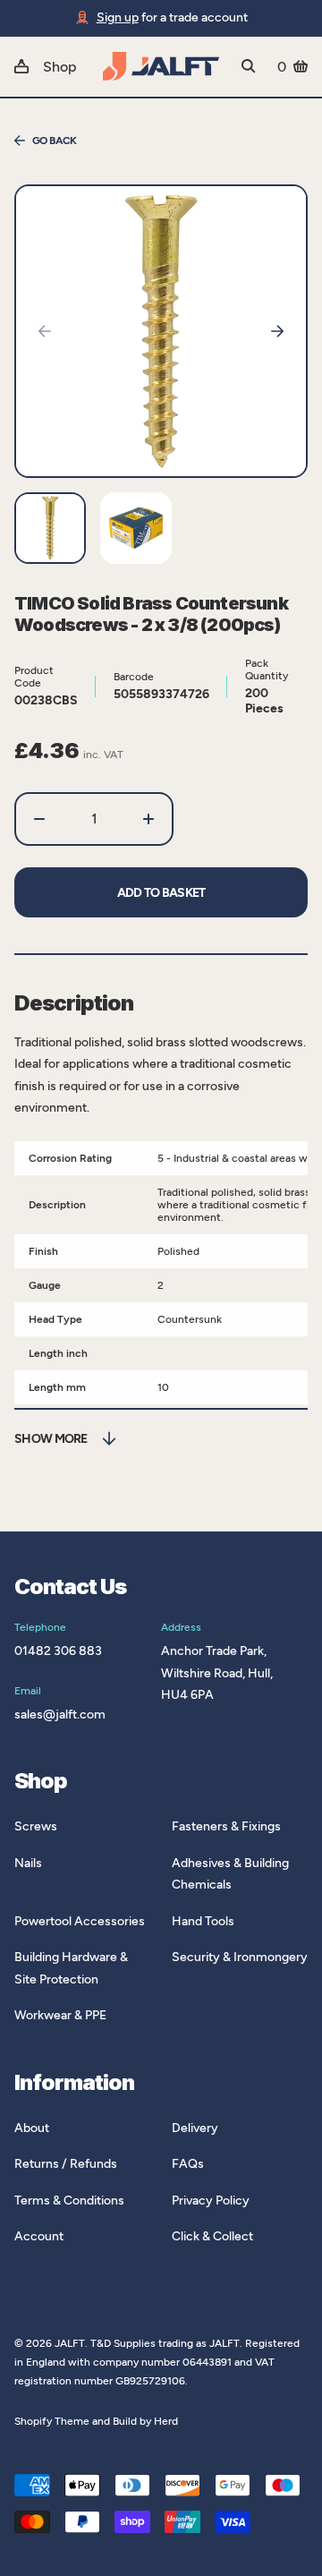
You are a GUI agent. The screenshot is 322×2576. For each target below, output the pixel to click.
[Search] (249, 66)
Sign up (118, 17)
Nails (28, 1863)
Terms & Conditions (69, 2201)
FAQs (188, 2164)
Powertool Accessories (80, 1921)
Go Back (55, 141)
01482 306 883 (58, 1651)
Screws (36, 1826)
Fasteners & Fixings (226, 1826)
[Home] (161, 66)
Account (39, 2236)
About (32, 2128)
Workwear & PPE (60, 2015)
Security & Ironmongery (240, 1957)
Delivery (195, 2128)
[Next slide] (277, 331)
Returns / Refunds (66, 2164)
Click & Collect (212, 2236)
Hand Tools (203, 1921)
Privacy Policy (211, 2201)
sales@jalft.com (60, 1714)
